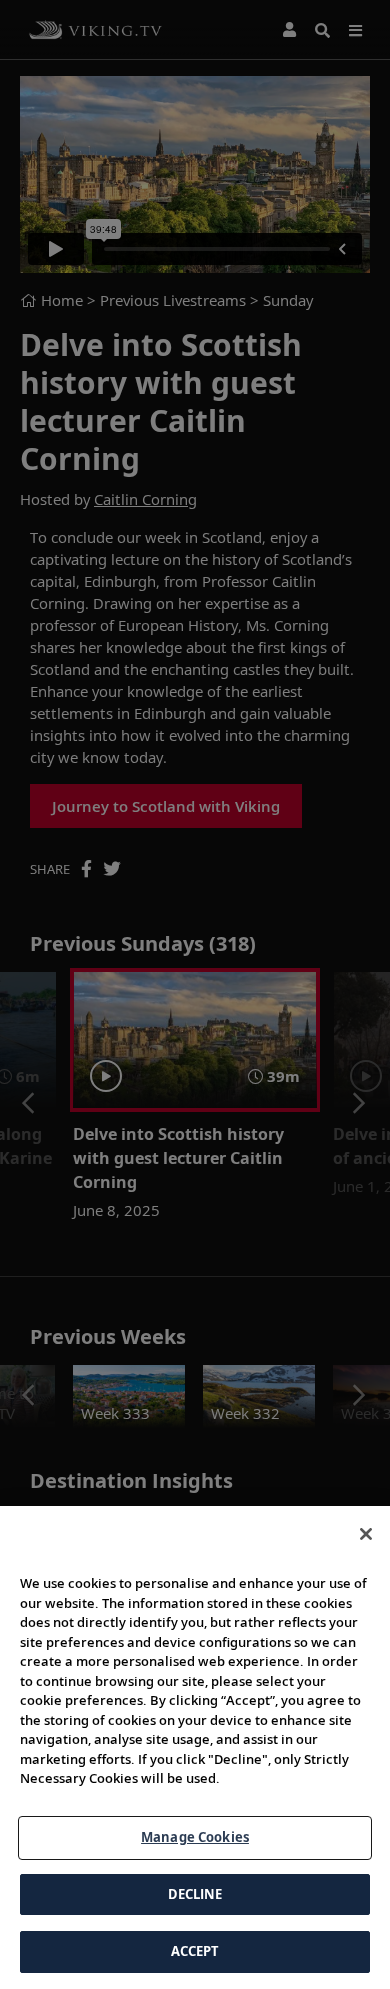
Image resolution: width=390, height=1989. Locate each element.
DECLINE (195, 1894)
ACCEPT (195, 1951)
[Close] (366, 1534)
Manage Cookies (195, 1837)
